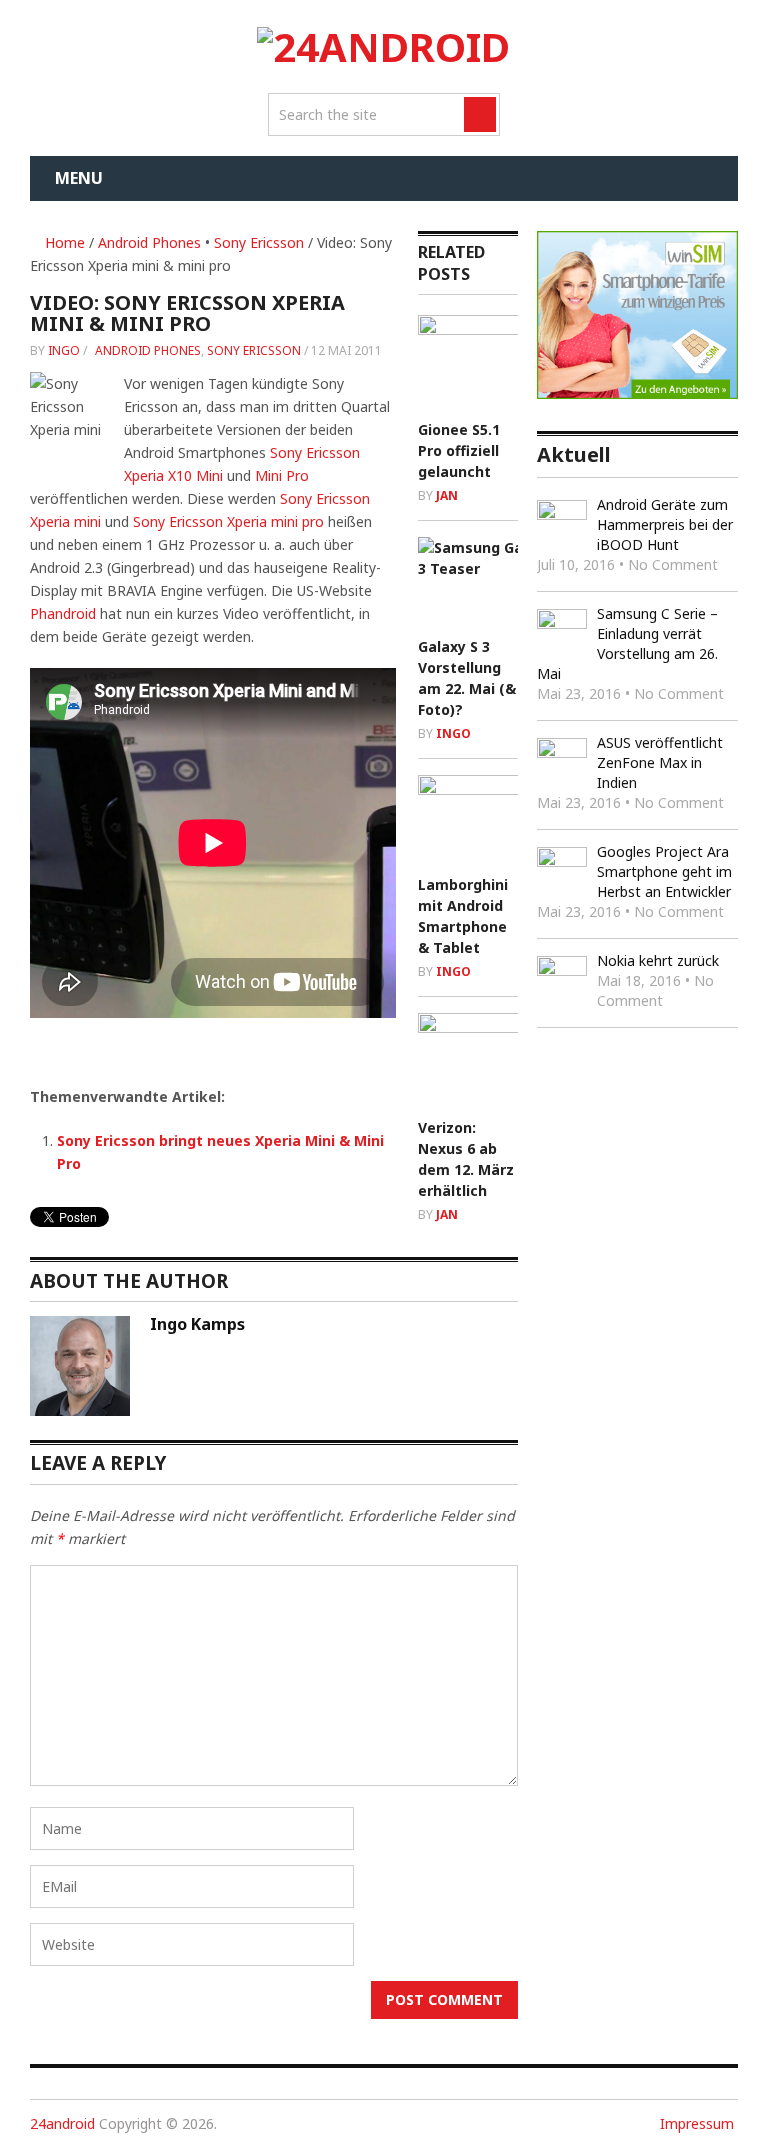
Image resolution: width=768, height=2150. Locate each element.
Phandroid (63, 613)
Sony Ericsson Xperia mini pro (228, 521)
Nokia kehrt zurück (658, 960)
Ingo (64, 350)
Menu (79, 178)
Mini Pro (282, 475)
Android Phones (149, 242)
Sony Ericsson (259, 242)
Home (63, 242)
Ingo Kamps (197, 1324)
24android (62, 2123)
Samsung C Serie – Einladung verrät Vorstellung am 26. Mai (627, 643)
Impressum (697, 2123)
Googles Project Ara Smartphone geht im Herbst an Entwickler (664, 871)
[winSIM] (637, 393)
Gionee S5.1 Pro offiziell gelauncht (459, 450)
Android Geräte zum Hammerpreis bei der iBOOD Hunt (665, 524)
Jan (447, 495)
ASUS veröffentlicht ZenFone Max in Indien (660, 762)
